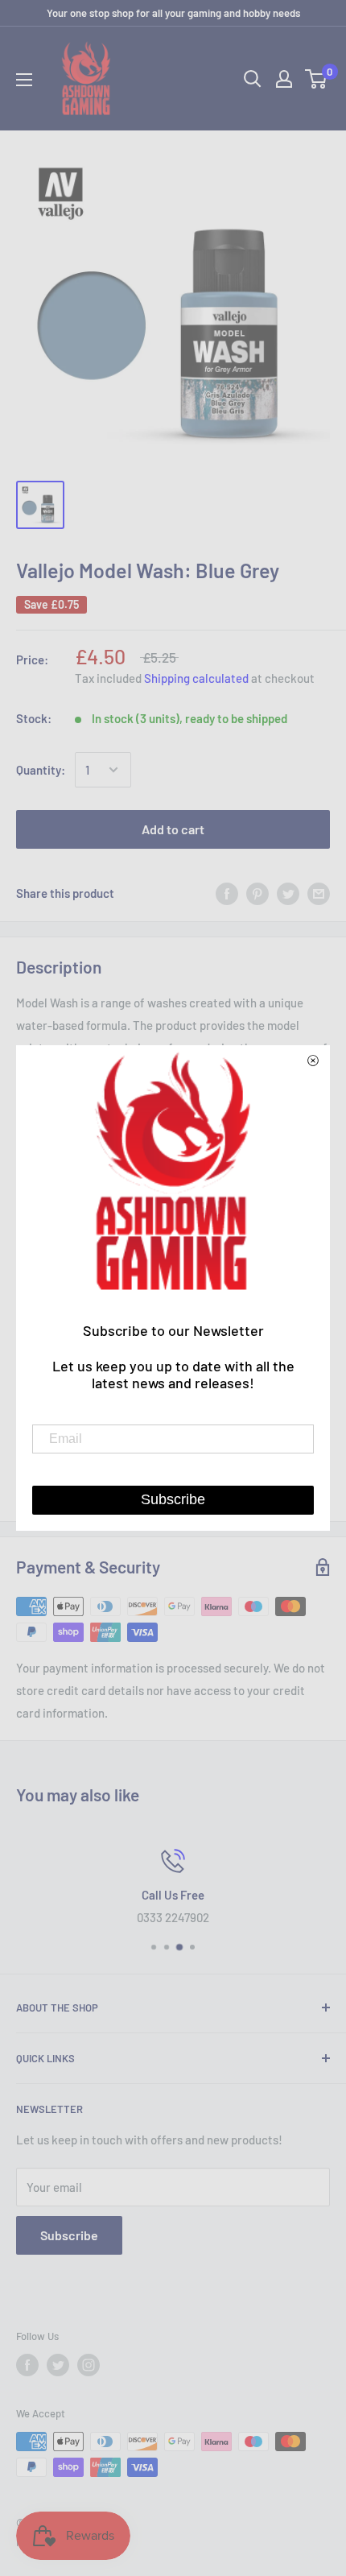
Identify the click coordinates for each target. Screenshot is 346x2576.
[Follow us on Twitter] (58, 2365)
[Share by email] (319, 893)
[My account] (284, 79)
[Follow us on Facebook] (27, 2365)
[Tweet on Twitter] (288, 893)
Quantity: (41, 770)
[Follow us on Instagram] (89, 2365)
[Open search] (253, 79)
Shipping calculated (196, 678)
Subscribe (69, 2235)
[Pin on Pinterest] (257, 893)
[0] (317, 79)
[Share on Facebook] (227, 893)
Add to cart (173, 829)
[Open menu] (24, 80)
